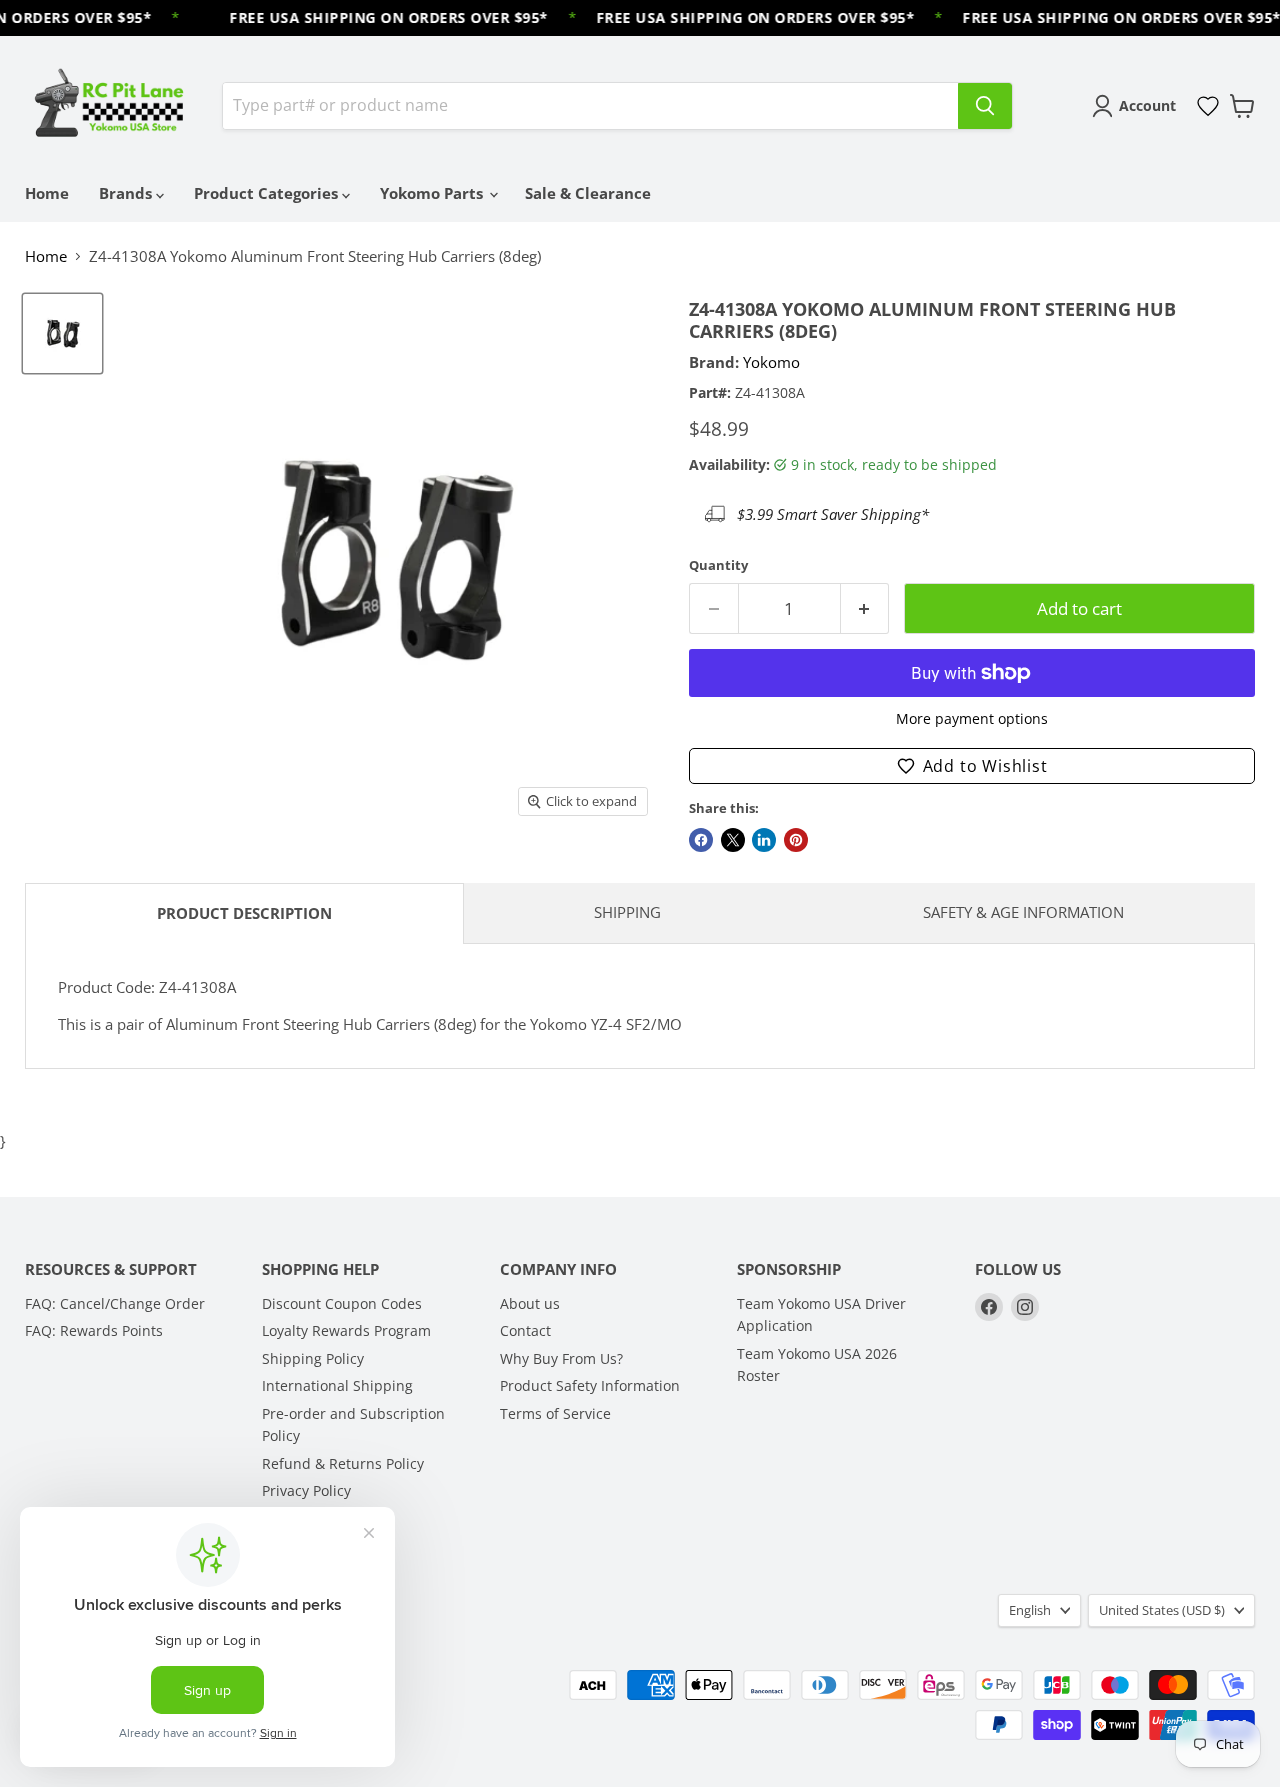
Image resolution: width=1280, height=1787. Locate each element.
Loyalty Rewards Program (346, 1330)
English (1030, 1610)
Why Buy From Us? (561, 1358)
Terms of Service (555, 1413)
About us (530, 1303)
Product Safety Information (590, 1385)
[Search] (985, 106)
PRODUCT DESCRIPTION (244, 913)
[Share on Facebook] (701, 840)
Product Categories (268, 193)
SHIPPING (627, 912)
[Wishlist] (1208, 106)
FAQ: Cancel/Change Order (115, 1303)
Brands (127, 193)
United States (1162, 1610)
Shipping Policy (313, 1358)
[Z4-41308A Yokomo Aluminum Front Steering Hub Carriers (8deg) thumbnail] (62, 333)
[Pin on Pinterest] (796, 840)
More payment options (972, 719)
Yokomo (771, 362)
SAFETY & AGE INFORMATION (1023, 912)
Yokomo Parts (433, 193)
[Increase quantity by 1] (865, 608)
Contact (525, 1330)
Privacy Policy (306, 1490)
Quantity (718, 565)
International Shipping (337, 1385)
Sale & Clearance (588, 193)
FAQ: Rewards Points (94, 1330)
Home (47, 193)
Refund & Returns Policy (343, 1463)
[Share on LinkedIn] (764, 840)
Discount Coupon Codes (342, 1303)
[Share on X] (733, 840)
